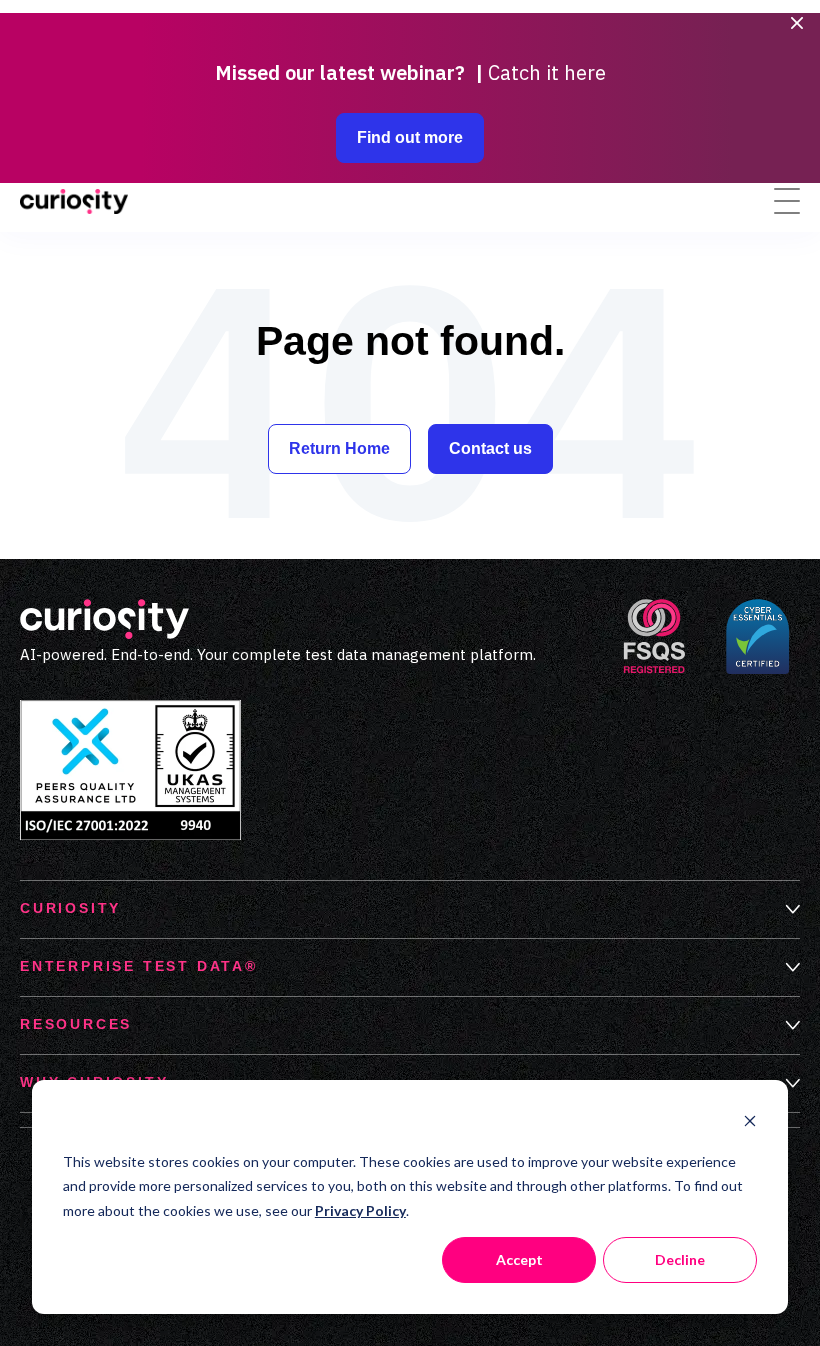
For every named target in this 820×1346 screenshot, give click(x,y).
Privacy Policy (360, 1210)
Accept (519, 1259)
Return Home (339, 448)
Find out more (410, 137)
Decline (680, 1259)
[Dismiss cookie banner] (750, 1123)
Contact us (490, 448)
